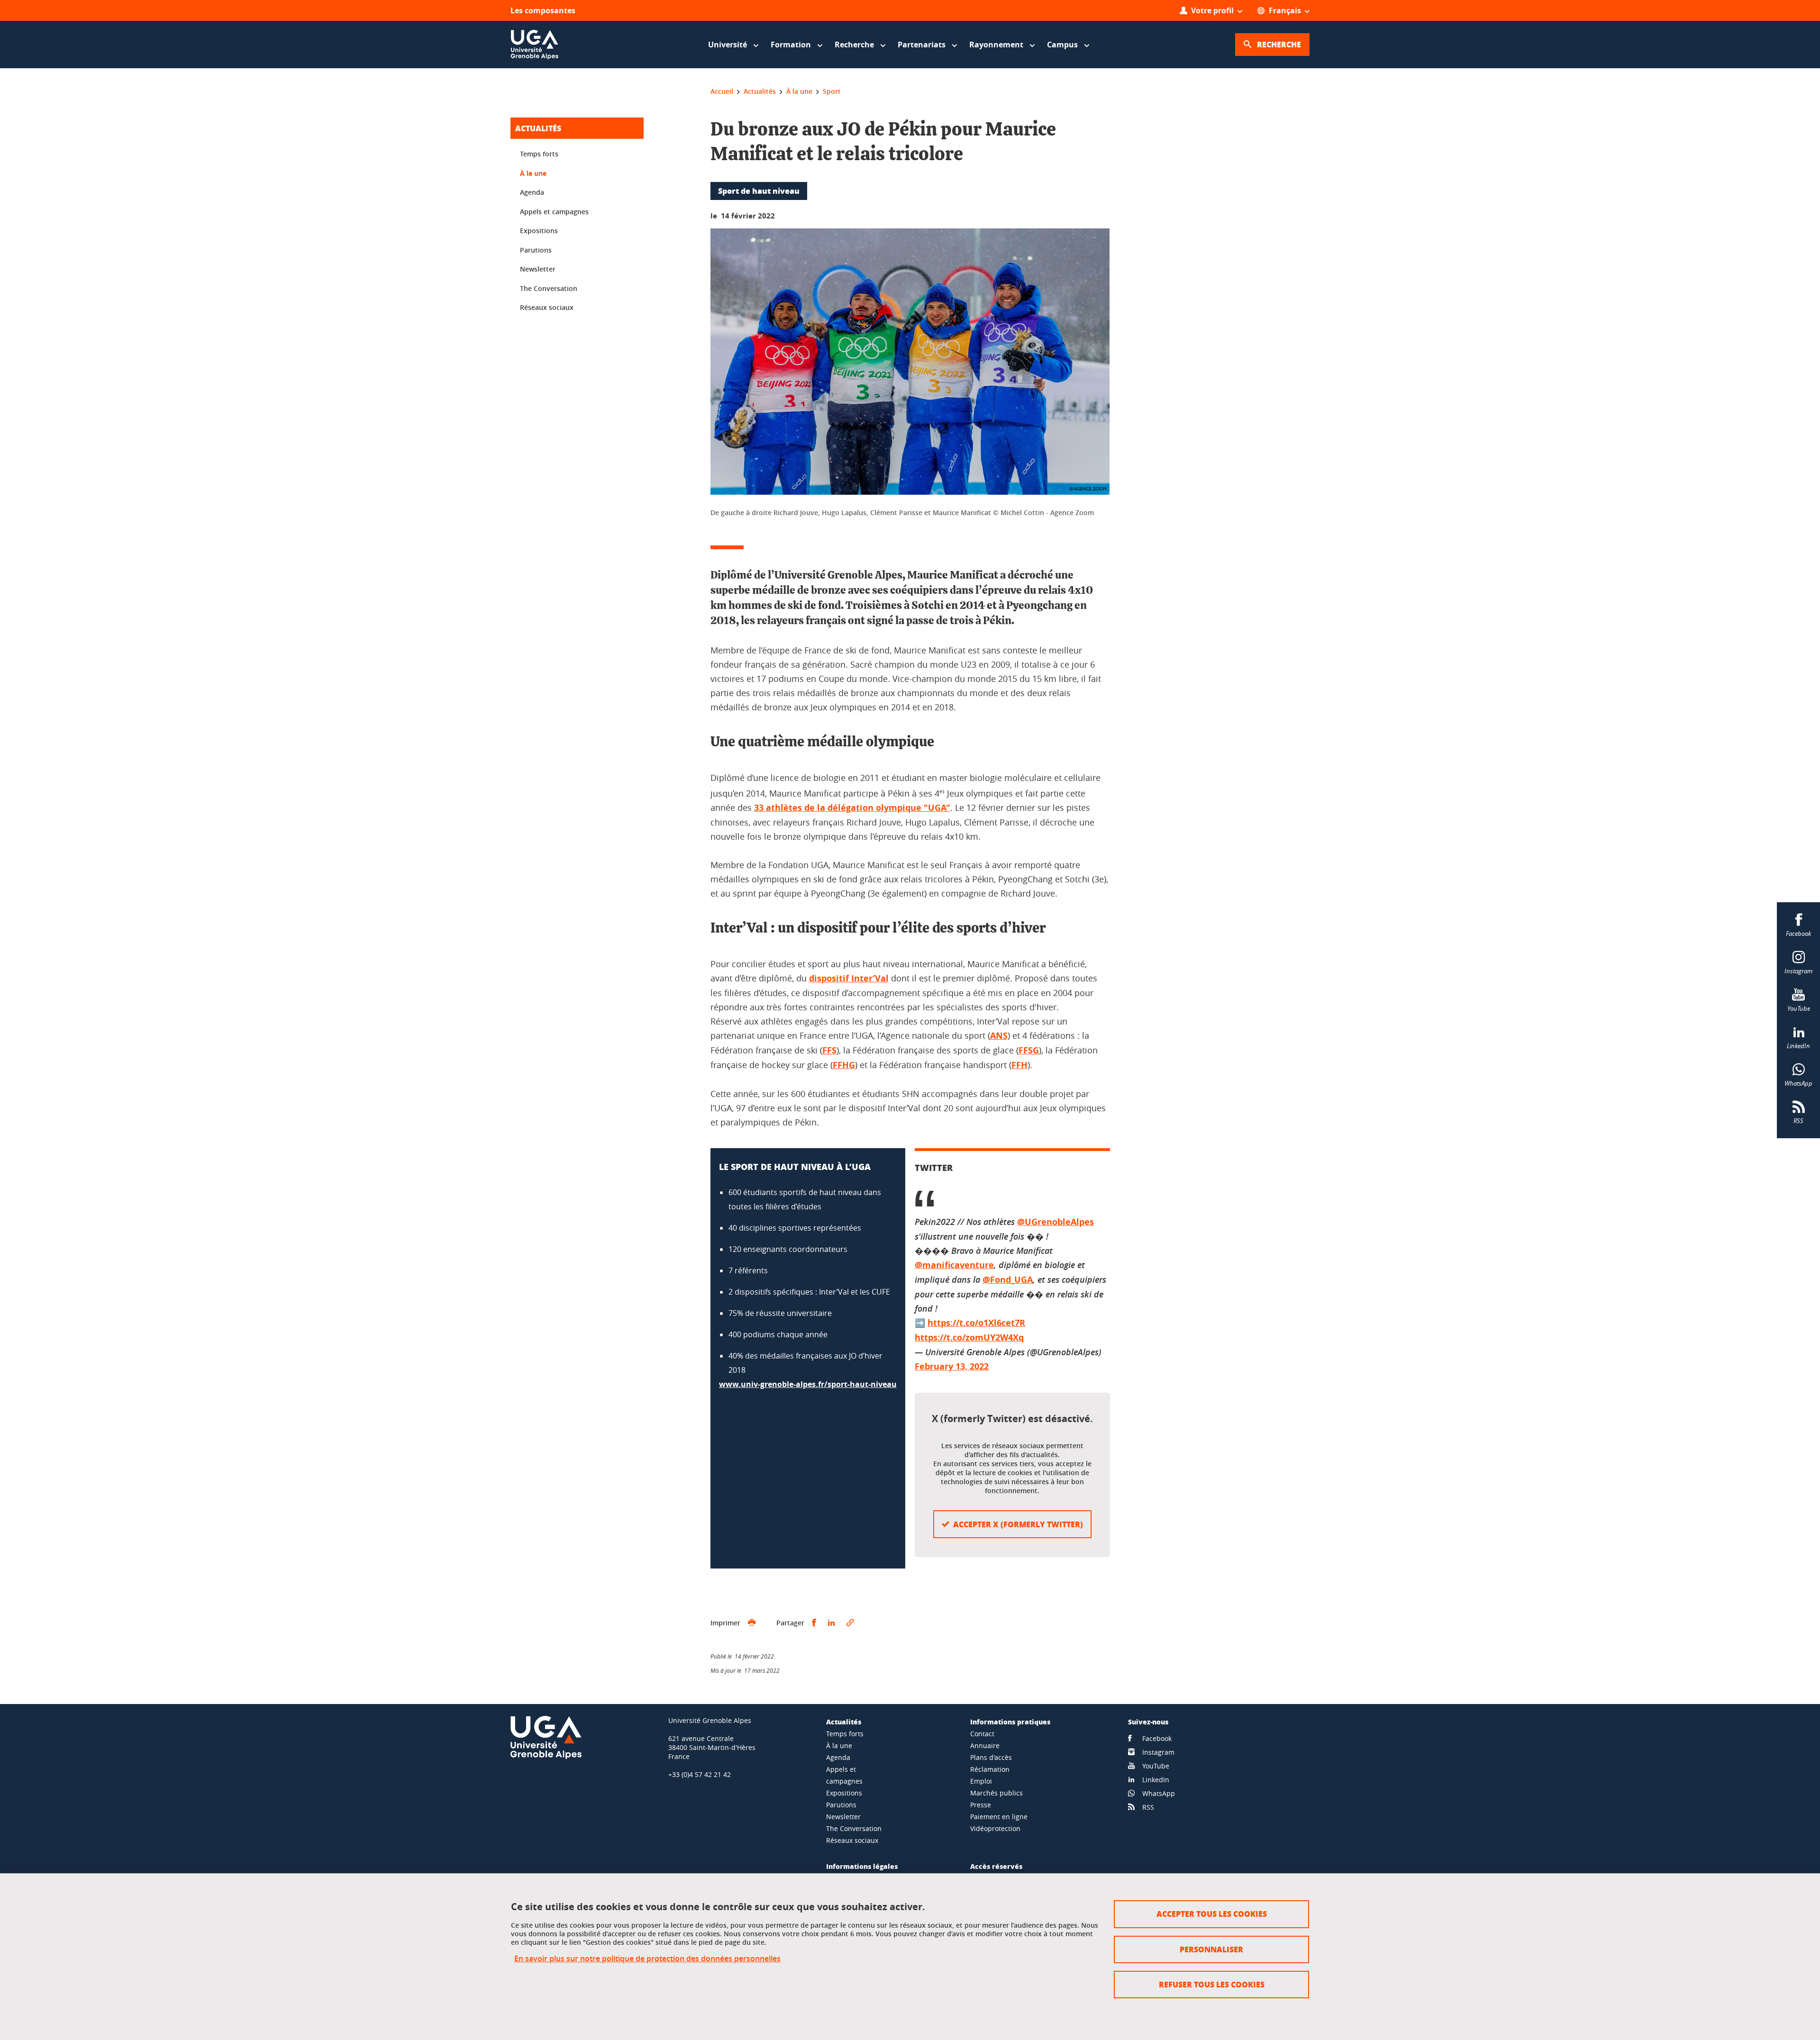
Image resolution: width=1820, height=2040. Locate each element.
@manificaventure (954, 1265)
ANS (999, 1036)
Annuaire (985, 1745)
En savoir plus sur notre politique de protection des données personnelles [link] (647, 1959)
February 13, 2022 (952, 1366)
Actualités (538, 128)
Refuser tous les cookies (1212, 1984)
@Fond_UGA (1008, 1280)
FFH (1019, 1065)
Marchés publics (996, 1793)
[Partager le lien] (850, 1623)
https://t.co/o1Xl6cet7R (976, 1323)
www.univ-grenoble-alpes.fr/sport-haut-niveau (808, 1384)
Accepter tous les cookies (1212, 1914)
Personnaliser (1211, 1949)
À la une (533, 173)
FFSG (1029, 1050)
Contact (982, 1734)
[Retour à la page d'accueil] (535, 45)
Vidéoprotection (995, 1828)
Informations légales (862, 1866)
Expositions (539, 231)
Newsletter (538, 269)
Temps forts (539, 154)
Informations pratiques (1010, 1722)
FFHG (844, 1065)
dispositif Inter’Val (849, 978)
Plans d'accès (991, 1757)
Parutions (536, 250)
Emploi (981, 1781)
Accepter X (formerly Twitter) (1018, 1524)
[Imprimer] (752, 1623)
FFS (829, 1050)
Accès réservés (996, 1866)
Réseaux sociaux (547, 307)
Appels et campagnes (554, 212)
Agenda (532, 192)
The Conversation (549, 288)
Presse (981, 1805)
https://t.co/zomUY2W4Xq (969, 1337)
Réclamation (990, 1769)
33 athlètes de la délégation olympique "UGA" (852, 808)
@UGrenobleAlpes (1056, 1222)
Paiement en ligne (999, 1817)
